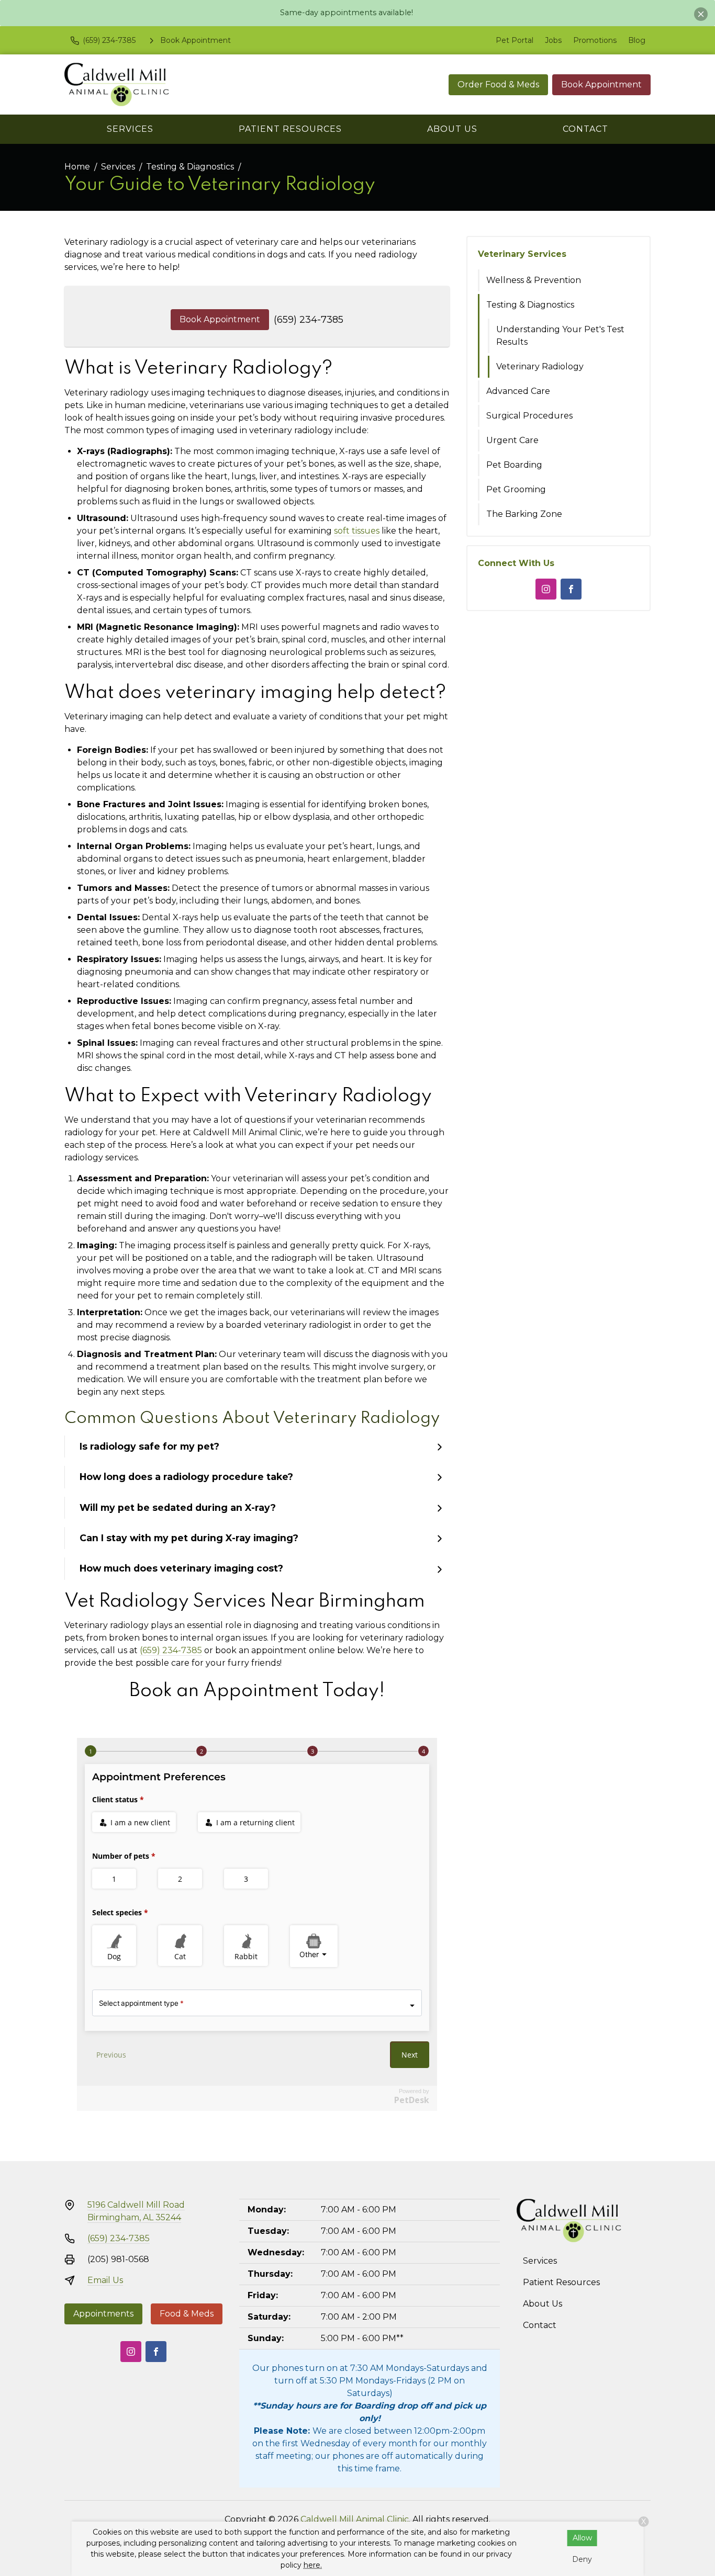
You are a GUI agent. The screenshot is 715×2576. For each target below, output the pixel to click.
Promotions (595, 40)
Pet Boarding (514, 465)
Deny (582, 2559)
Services (130, 129)
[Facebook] (571, 589)
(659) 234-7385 (309, 320)
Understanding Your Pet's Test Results (560, 336)
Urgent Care (512, 440)
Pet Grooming (516, 489)
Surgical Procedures (529, 416)
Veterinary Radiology (540, 366)
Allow (582, 2538)
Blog (637, 40)
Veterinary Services (522, 254)
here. (313, 2565)
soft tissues (357, 531)
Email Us (105, 2280)
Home (77, 167)
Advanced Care (518, 391)
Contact (585, 129)
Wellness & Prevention (534, 280)
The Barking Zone (524, 514)
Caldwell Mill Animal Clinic (355, 2519)
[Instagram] (546, 589)
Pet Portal (515, 40)
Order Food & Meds (498, 84)
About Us (452, 129)
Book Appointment (601, 84)
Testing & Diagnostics (190, 167)
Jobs (553, 40)
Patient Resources (290, 129)
